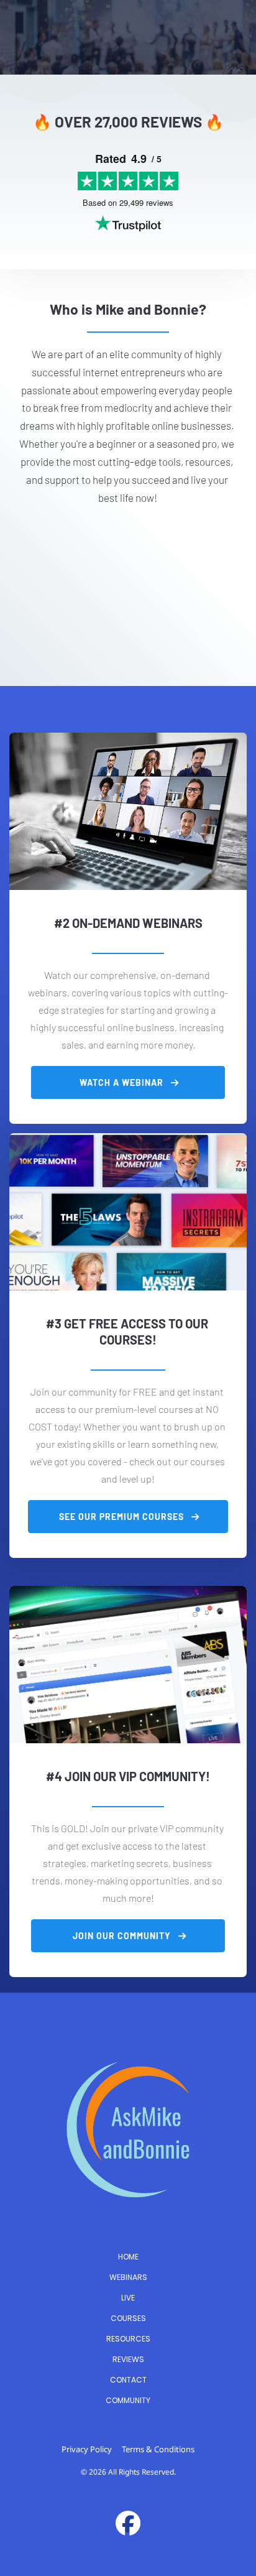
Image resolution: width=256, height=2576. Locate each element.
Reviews (128, 2359)
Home (128, 2257)
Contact (128, 2380)
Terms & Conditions (158, 2449)
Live (128, 2298)
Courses (128, 2318)
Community (128, 2400)
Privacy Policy (87, 2449)
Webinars (128, 2277)
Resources (128, 2339)
